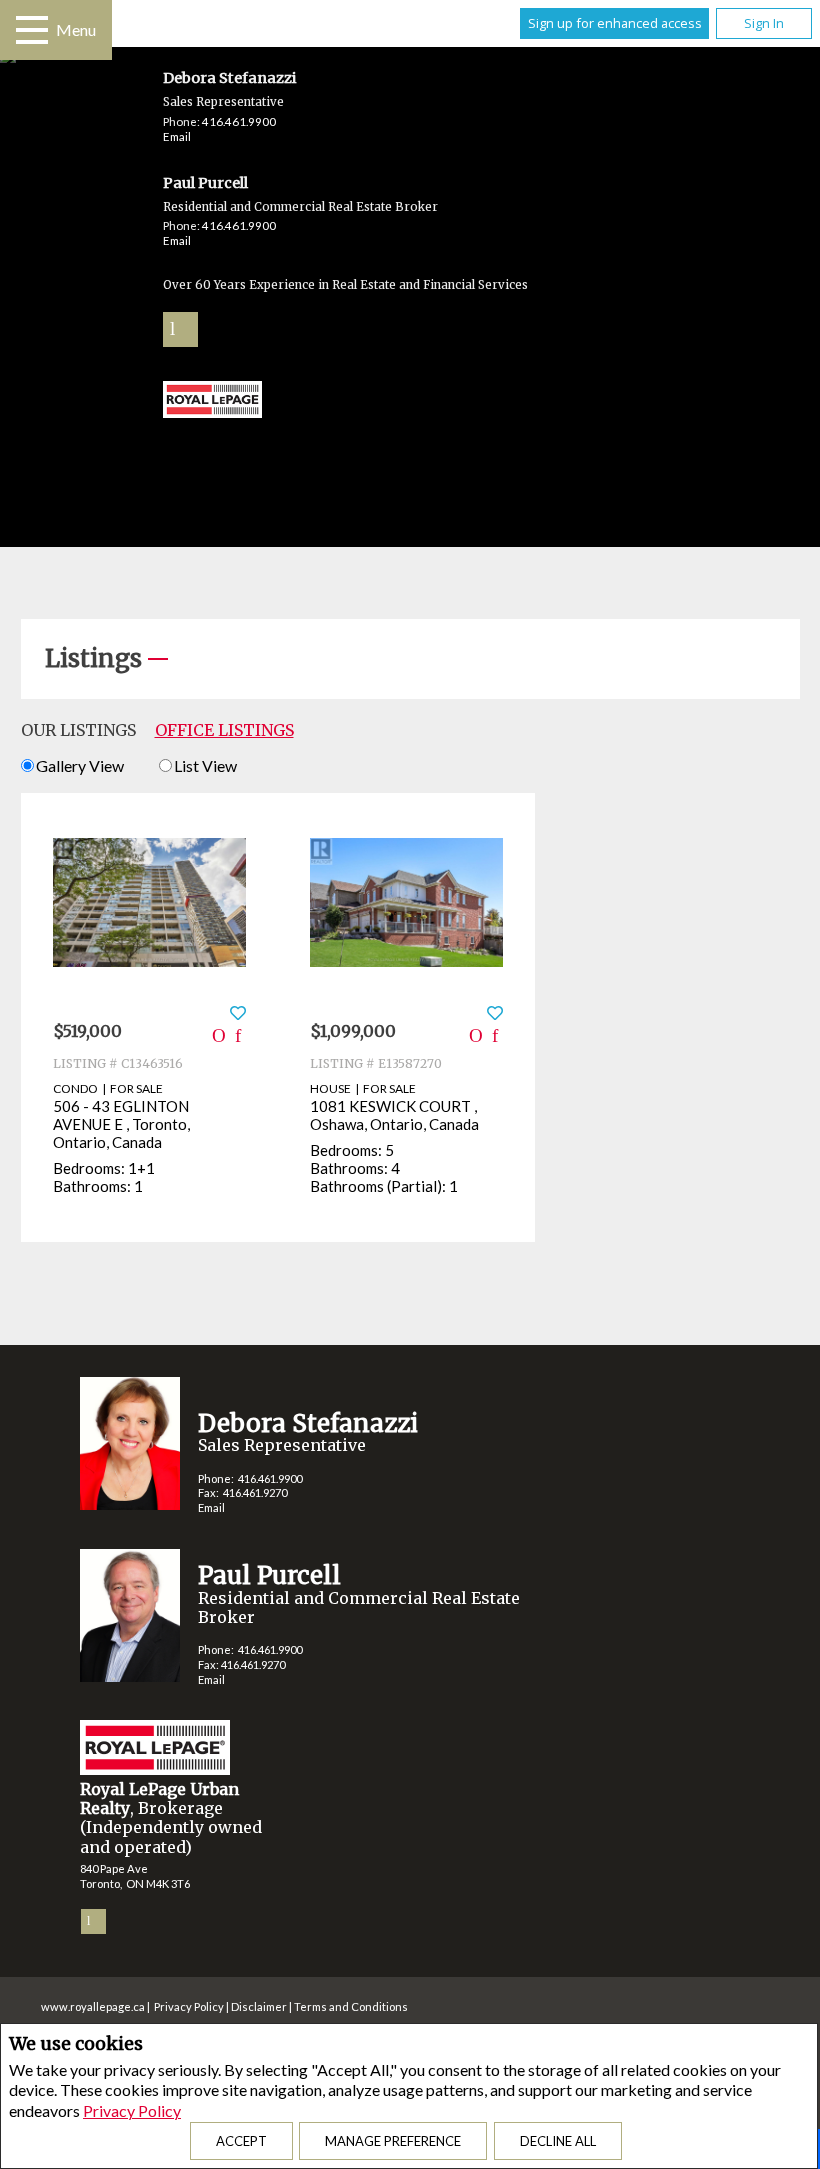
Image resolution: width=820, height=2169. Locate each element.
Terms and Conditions (351, 2006)
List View (205, 765)
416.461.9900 (239, 121)
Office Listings (224, 730)
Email (177, 136)
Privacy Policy (132, 2110)
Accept (241, 2141)
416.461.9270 (255, 1492)
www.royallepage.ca (93, 2006)
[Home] (213, 401)
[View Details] (149, 902)
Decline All (558, 2141)
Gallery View (80, 765)
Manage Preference (393, 2141)
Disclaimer (259, 2006)
